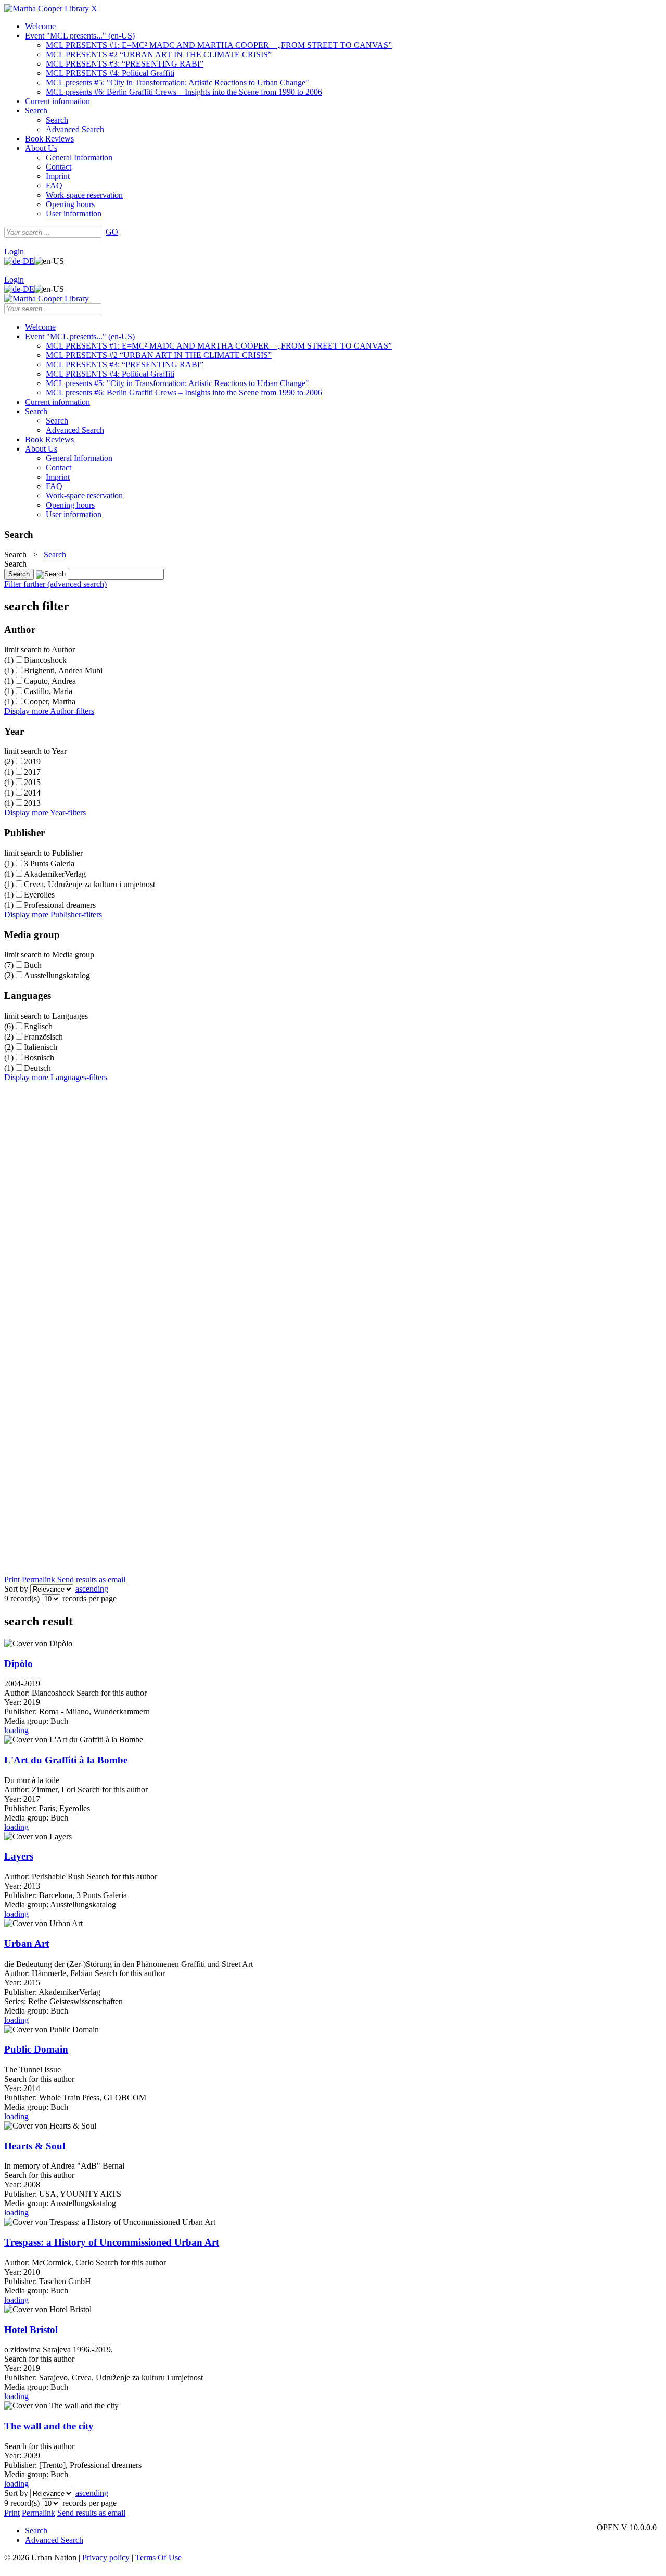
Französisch (43, 1037)
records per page (89, 1599)
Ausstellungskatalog (57, 975)
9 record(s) (22, 1599)
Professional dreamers (60, 905)
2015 (32, 782)
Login (14, 252)
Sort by (16, 1589)
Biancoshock (45, 660)
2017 (32, 772)
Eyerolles (39, 895)
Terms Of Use (158, 2558)
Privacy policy (106, 2558)
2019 (32, 761)
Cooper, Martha (50, 702)
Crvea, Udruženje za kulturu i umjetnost (89, 884)
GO (112, 232)
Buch (33, 965)
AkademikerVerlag (55, 874)
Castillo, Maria (48, 691)
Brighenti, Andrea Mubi (63, 670)
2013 (32, 803)
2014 (32, 793)
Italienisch (41, 1047)
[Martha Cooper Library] (47, 9)
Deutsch (37, 1068)
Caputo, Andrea (50, 681)
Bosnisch (39, 1058)
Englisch (38, 1026)
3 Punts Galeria (49, 863)
